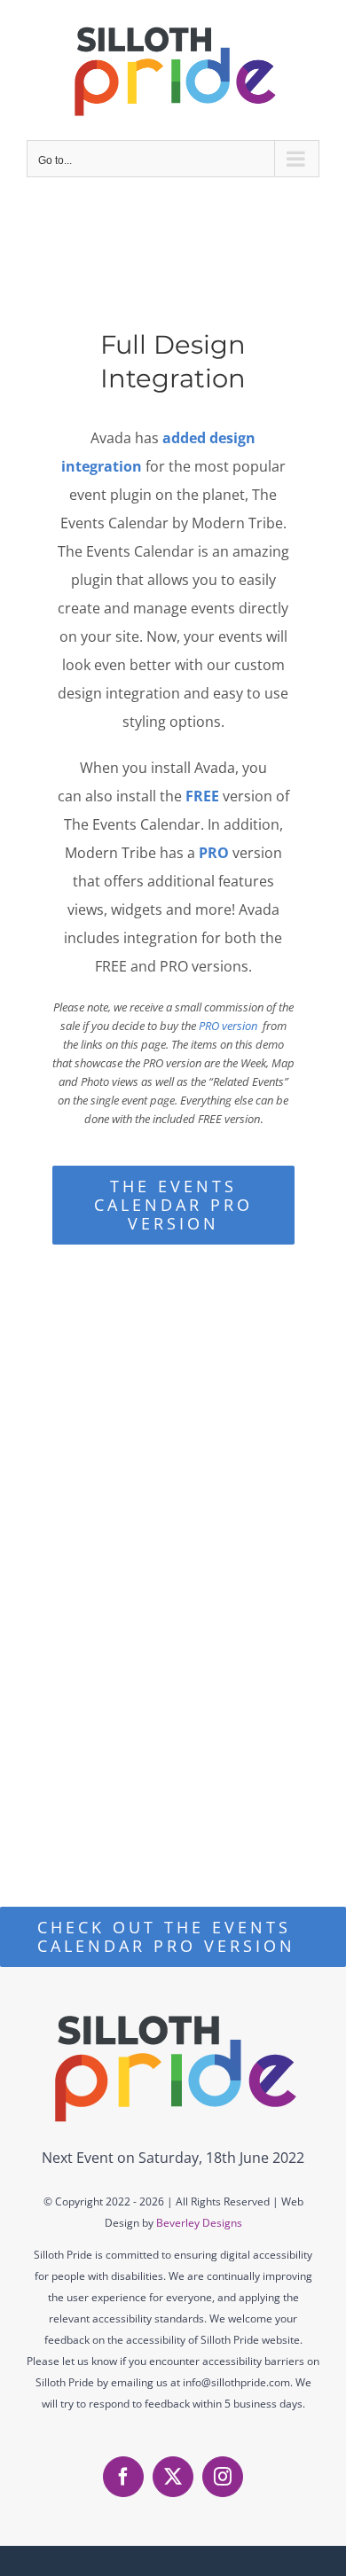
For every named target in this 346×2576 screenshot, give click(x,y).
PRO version (228, 1026)
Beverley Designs (199, 2223)
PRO (214, 853)
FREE (202, 796)
